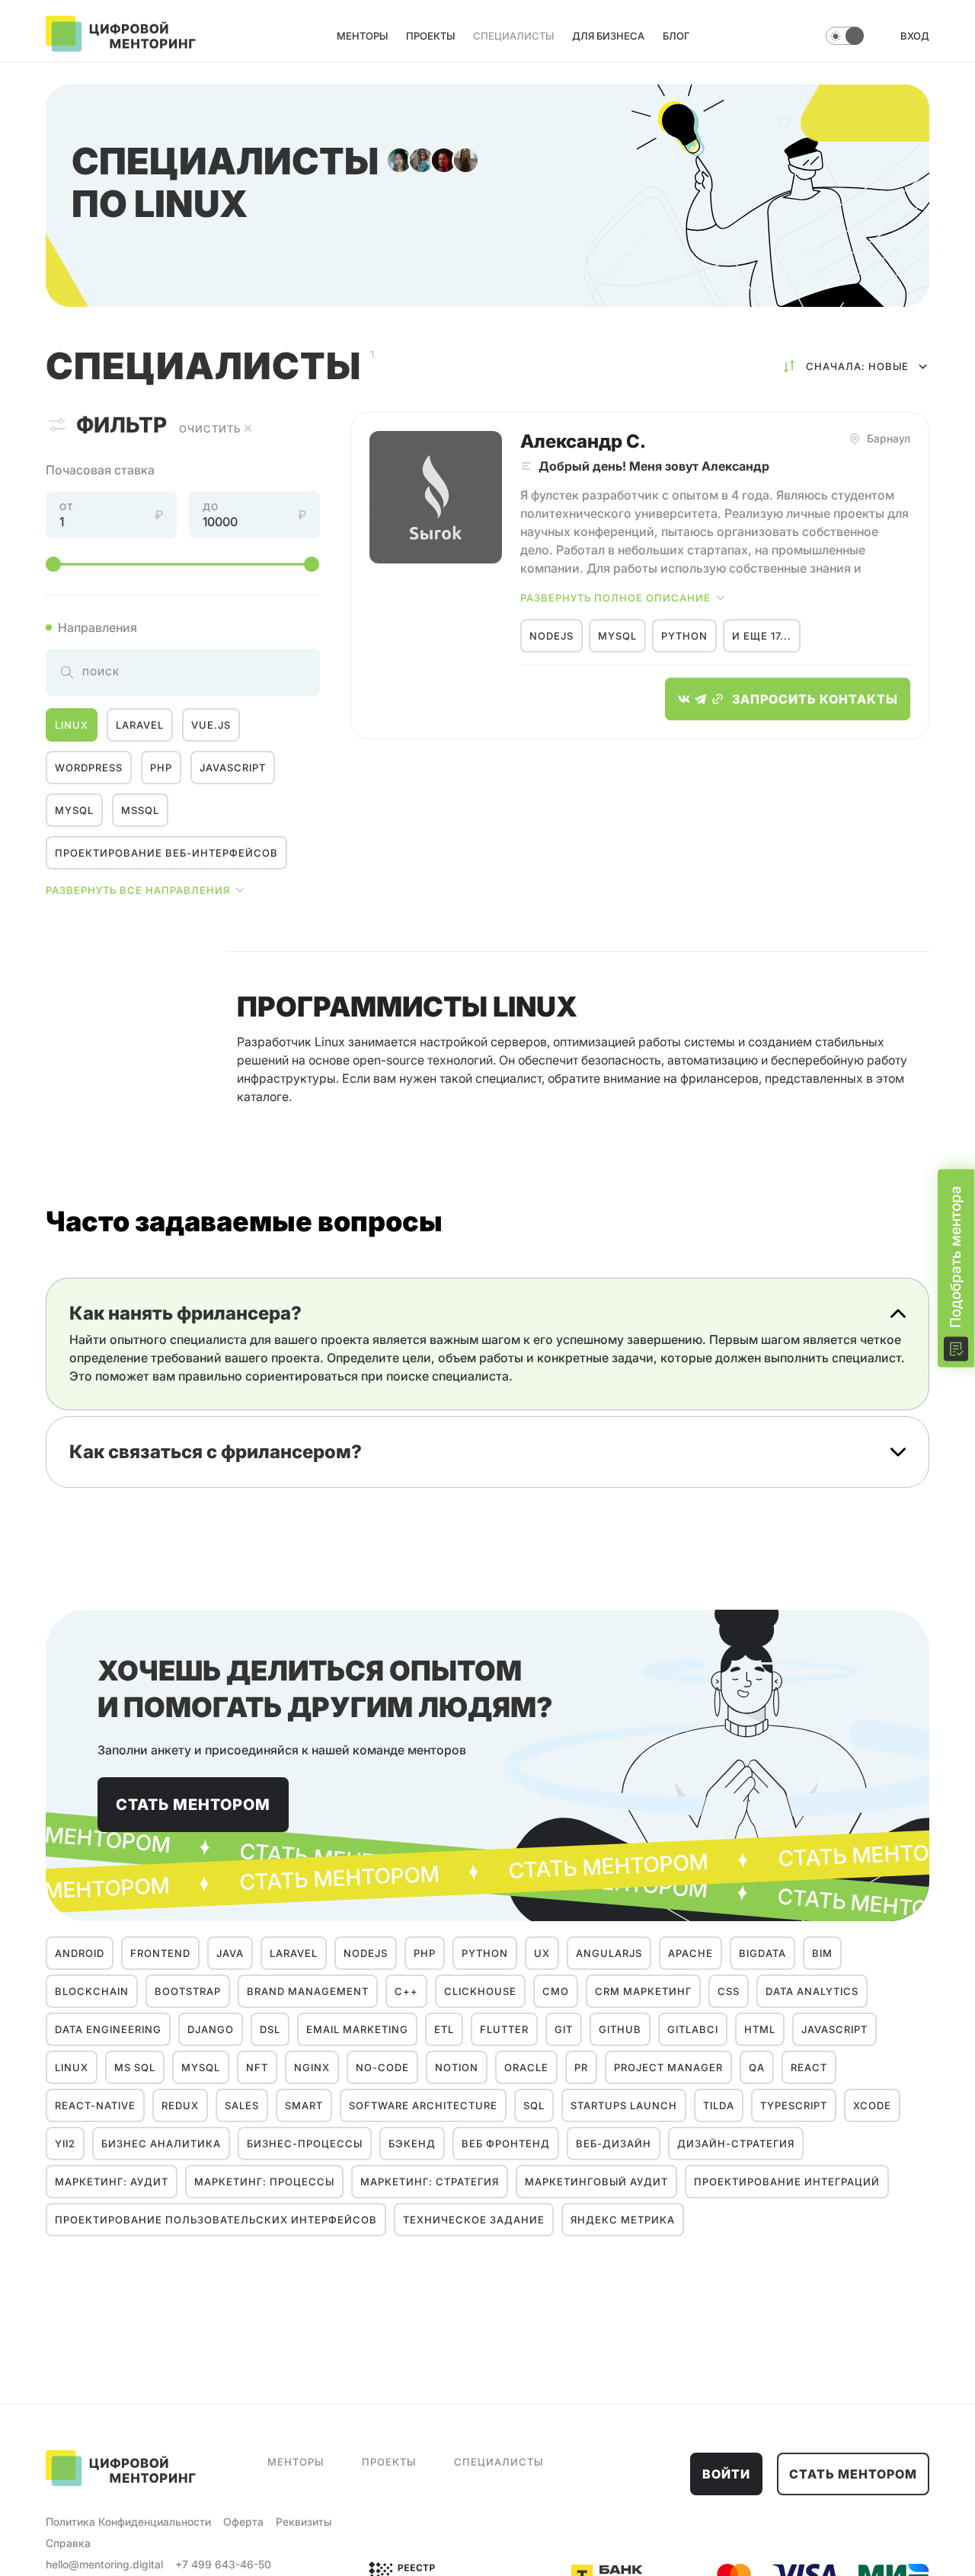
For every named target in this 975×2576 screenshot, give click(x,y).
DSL (270, 2029)
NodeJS (551, 636)
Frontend (160, 1953)
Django (211, 2029)
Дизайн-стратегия (736, 2143)
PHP (161, 768)
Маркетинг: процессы (264, 2182)
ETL (444, 2029)
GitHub (620, 2029)
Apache (690, 1953)
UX (542, 1953)
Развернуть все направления (138, 890)
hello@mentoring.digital (104, 2564)
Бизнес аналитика (161, 2143)
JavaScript (233, 768)
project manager (668, 2067)
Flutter (504, 2029)
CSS (729, 1991)
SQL (534, 2105)
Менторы (362, 36)
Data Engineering (108, 2029)
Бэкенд (412, 2143)
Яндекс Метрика (623, 2220)
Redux (180, 2105)
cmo (556, 1991)
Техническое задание (474, 2220)
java (230, 1953)
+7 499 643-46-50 (223, 2564)
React (809, 2067)
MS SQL (135, 2067)
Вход (915, 36)
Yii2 (65, 2143)
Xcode (872, 2105)
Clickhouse (480, 1991)
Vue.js (211, 725)
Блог (676, 36)
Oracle (526, 2067)
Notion (457, 2067)
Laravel (140, 725)
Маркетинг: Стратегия (430, 2182)
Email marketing (357, 2029)
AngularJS (609, 1953)
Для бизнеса (608, 36)
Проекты (430, 36)
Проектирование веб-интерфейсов (166, 853)
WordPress (89, 768)
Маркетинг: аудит (112, 2182)
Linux (72, 725)
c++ (406, 1991)
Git (564, 2029)
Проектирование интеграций (787, 2182)
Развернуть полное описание (615, 598)
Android (80, 1953)
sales (242, 2105)
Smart (304, 2105)
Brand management (308, 1991)
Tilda (719, 2105)
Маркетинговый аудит (596, 2182)
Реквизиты (304, 2522)
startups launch (624, 2105)
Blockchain (92, 1991)
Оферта (243, 2522)
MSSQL (140, 810)
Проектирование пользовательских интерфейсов (216, 2220)
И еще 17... (762, 636)
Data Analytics (812, 1991)
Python (684, 636)
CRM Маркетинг (643, 1991)
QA (757, 2067)
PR (581, 2067)
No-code (382, 2067)
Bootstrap (188, 1991)
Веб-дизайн (614, 2143)
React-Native (95, 2105)
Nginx (312, 2067)
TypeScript (794, 2105)
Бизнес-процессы (305, 2143)
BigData (762, 1953)
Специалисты (513, 36)
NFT (257, 2067)
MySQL (74, 810)
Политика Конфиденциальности (128, 2522)
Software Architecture (423, 2105)
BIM (822, 1953)
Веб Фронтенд (506, 2143)
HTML (760, 2029)
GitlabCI (693, 2029)
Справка (68, 2543)
